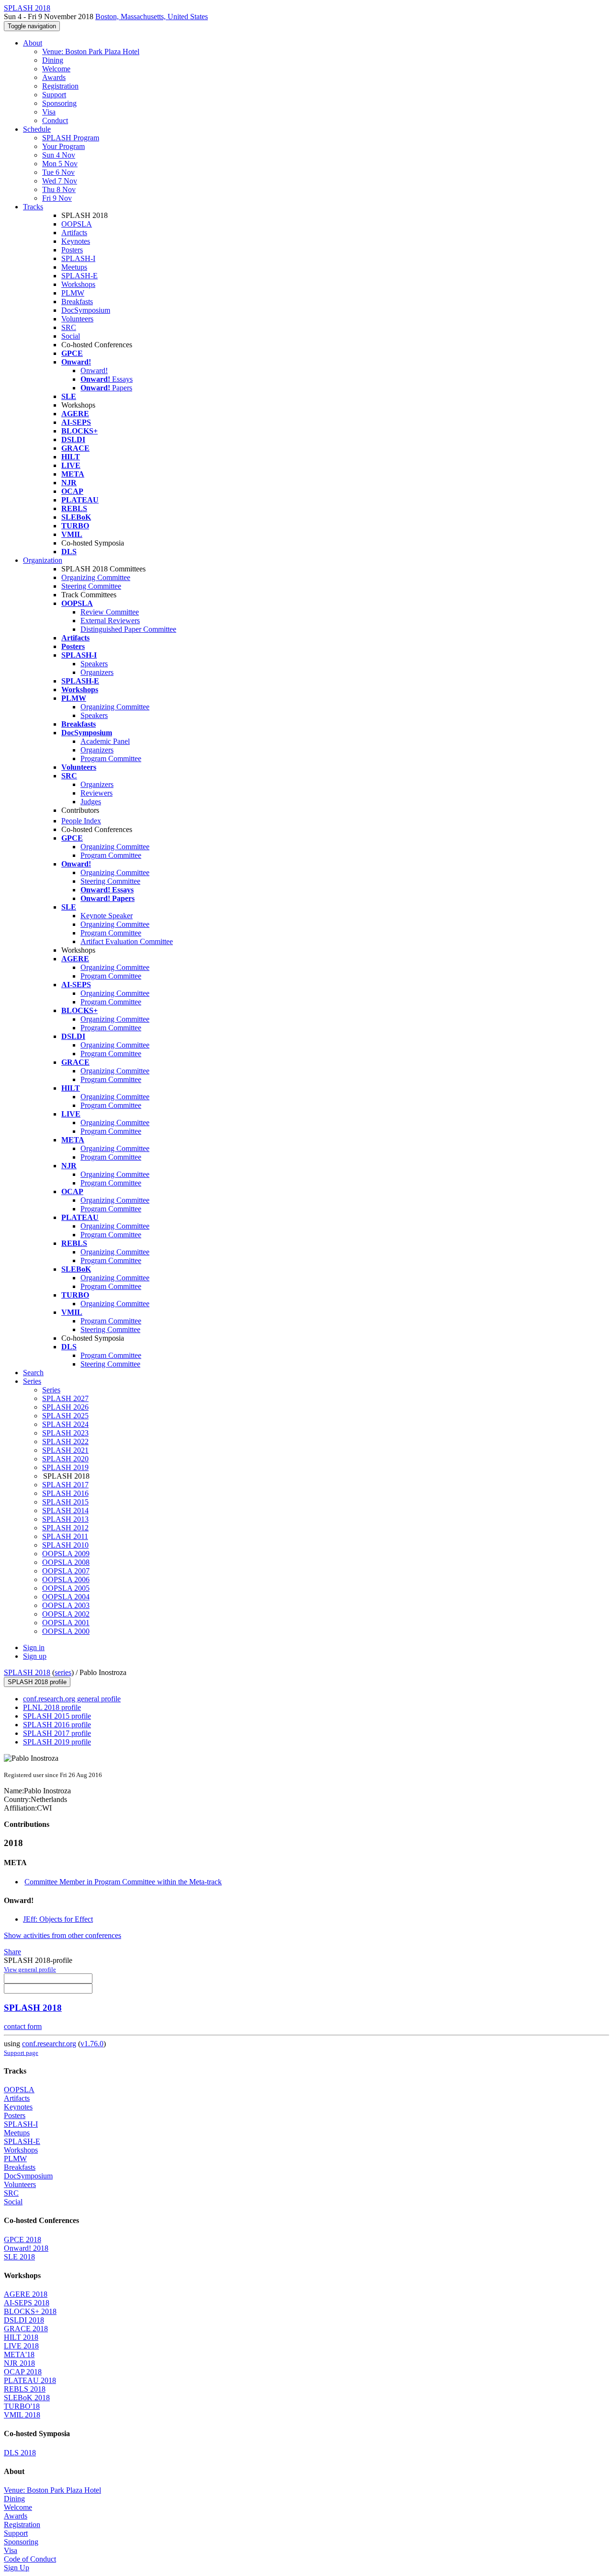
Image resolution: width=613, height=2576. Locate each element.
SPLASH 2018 (27, 1672)
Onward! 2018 (26, 2248)
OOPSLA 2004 (66, 1597)
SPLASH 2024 (65, 1424)
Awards (54, 77)
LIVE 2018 (21, 2346)
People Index (81, 821)
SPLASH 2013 (65, 1519)
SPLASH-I (78, 258)
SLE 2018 (19, 2257)
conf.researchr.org (49, 2044)
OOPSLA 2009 (66, 1554)
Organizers (97, 672)
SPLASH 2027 (65, 1398)
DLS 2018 (20, 2453)
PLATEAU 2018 (30, 2380)
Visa (49, 112)
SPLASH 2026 (65, 1407)
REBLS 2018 (25, 2389)
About (33, 43)
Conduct (55, 120)
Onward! (94, 370)
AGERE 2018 (26, 2294)
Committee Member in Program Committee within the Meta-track (123, 1882)
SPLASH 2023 (65, 1433)
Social (71, 336)
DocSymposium (86, 310)
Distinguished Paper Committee (128, 629)
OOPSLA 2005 (66, 1588)
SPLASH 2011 (65, 1536)
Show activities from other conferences (62, 1935)
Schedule (37, 129)
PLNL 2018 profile (52, 1707)
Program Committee (111, 758)
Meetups (74, 267)
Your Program (63, 146)
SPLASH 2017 (65, 1485)
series (63, 1672)
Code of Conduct (30, 2559)
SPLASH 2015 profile (57, 1716)
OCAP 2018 (23, 2372)
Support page (21, 2053)
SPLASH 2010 (65, 1545)
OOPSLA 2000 (66, 1631)
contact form (23, 2026)
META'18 (19, 2354)
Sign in (34, 1647)
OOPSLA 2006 (66, 1579)
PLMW (73, 293)
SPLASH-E (79, 276)
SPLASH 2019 (65, 1467)
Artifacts (74, 233)
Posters (72, 250)
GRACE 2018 (26, 2329)
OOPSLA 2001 (66, 1623)
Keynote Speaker (107, 916)
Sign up (35, 1656)
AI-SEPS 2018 (27, 2303)
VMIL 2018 (22, 2415)
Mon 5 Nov (60, 164)
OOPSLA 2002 (66, 1614)
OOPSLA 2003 (66, 1605)
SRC (69, 327)
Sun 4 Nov (59, 155)
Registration (60, 86)
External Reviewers (110, 621)
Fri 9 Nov (57, 198)
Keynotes (76, 241)
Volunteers (77, 319)
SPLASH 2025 (65, 1416)
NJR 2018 (19, 2363)
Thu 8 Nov (59, 189)
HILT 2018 (21, 2337)
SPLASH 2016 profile (57, 1725)
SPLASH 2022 (65, 1442)
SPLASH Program (71, 138)
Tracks (33, 207)
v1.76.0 (92, 2044)
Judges (91, 802)
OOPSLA (77, 224)
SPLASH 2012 (65, 1528)
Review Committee (110, 612)
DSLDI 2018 (24, 2320)
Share (12, 1952)
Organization (43, 560)
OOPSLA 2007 (66, 1571)
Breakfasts (77, 302)
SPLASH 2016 (65, 1493)
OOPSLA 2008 (66, 1562)
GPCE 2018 (23, 2240)
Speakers (94, 664)
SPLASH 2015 (65, 1502)
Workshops (78, 284)
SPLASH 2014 (65, 1510)
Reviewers (96, 793)
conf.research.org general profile (72, 1699)
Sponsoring (59, 103)
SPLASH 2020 (65, 1459)
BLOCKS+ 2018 (30, 2311)
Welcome (56, 69)
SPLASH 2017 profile (57, 1733)
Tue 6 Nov (58, 172)
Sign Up (17, 2568)
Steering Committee (91, 586)
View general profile (30, 1969)
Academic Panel (105, 741)
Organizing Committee (96, 577)
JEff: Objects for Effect (58, 1919)
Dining (53, 60)
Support (54, 95)
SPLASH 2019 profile (57, 1742)
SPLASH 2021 (65, 1450)
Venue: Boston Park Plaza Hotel (91, 51)
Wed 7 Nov (60, 181)
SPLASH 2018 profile (37, 1682)
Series (51, 1390)
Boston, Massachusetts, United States (152, 17)
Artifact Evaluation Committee (127, 941)
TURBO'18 (22, 2406)
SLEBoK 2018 (27, 2398)
